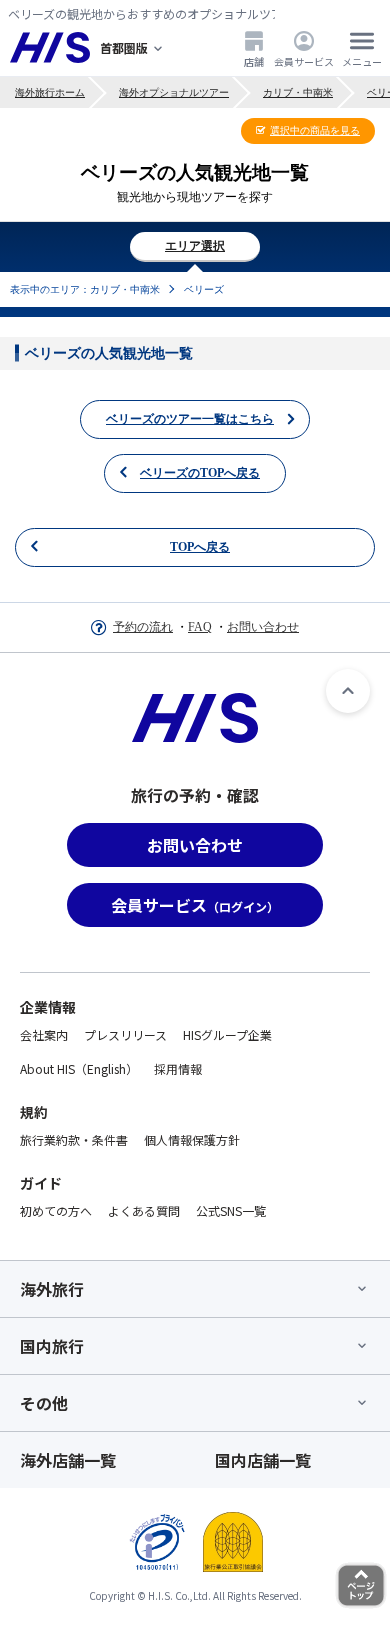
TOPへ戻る (200, 547)
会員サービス (304, 61)
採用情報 (178, 1068)
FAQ (200, 627)
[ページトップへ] (348, 691)
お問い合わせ (263, 627)
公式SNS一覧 (231, 1210)
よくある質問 (144, 1210)
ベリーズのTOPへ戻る (200, 473)
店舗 (254, 61)
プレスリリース (125, 1034)
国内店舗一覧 (263, 1460)
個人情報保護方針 (192, 1139)
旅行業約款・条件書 (74, 1139)
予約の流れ (143, 627)
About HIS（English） (79, 1068)
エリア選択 (195, 246)
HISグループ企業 (227, 1034)
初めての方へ (56, 1210)
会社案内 (44, 1034)
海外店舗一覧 (68, 1460)
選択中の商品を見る (315, 130)
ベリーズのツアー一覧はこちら (190, 419)
